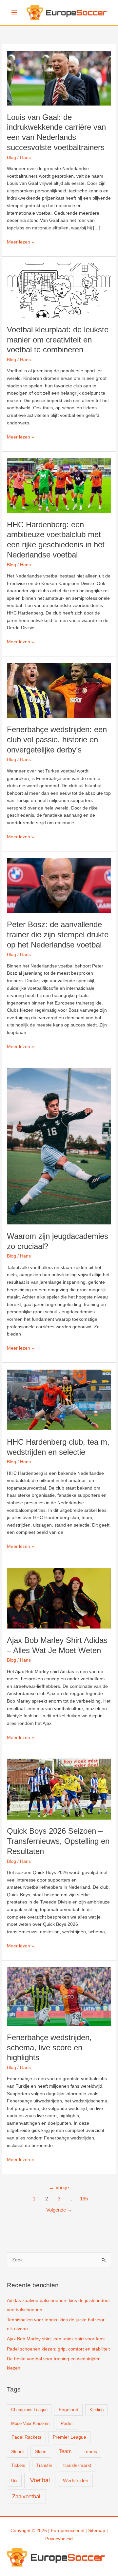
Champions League (29, 2410)
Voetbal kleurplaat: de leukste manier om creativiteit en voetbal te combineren (58, 340)
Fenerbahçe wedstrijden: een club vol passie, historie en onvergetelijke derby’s (57, 740)
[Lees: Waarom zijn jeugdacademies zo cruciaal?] (59, 1146)
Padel (67, 2423)
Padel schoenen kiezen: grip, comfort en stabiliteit (58, 2349)
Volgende (59, 2210)
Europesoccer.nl (68, 2531)
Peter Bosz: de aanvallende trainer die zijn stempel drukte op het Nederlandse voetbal (58, 935)
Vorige (59, 2188)
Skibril (17, 2452)
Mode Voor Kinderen (30, 2423)
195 (84, 2199)
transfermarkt (77, 2465)
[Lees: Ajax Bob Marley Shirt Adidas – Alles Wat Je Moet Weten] (59, 1598)
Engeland (69, 2410)
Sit (91, 2531)
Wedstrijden (76, 2480)
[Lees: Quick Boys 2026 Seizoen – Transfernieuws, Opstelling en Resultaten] (59, 1789)
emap (99, 2531)
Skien (41, 2451)
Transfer (44, 2465)
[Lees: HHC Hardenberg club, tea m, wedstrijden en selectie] (59, 1400)
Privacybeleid (59, 2539)
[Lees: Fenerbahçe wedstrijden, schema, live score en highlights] (59, 1996)
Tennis (90, 2452)
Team (65, 2451)
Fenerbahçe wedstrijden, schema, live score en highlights (49, 2048)
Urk (14, 2481)
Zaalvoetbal (26, 2497)
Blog (11, 157)
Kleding (97, 2410)
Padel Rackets (26, 2437)
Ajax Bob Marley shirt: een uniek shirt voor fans (56, 2339)
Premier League (69, 2437)
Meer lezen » (20, 243)
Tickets (18, 2465)
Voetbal (40, 2480)
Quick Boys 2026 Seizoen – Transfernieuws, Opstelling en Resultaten (58, 1841)
